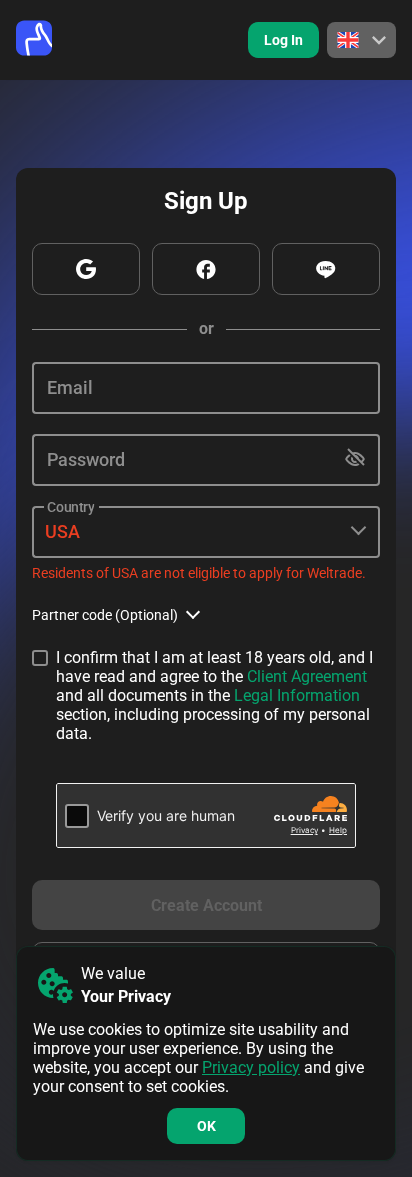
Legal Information (297, 695)
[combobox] (206, 532)
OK (206, 1126)
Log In (283, 40)
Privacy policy (251, 1067)
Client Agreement (307, 676)
